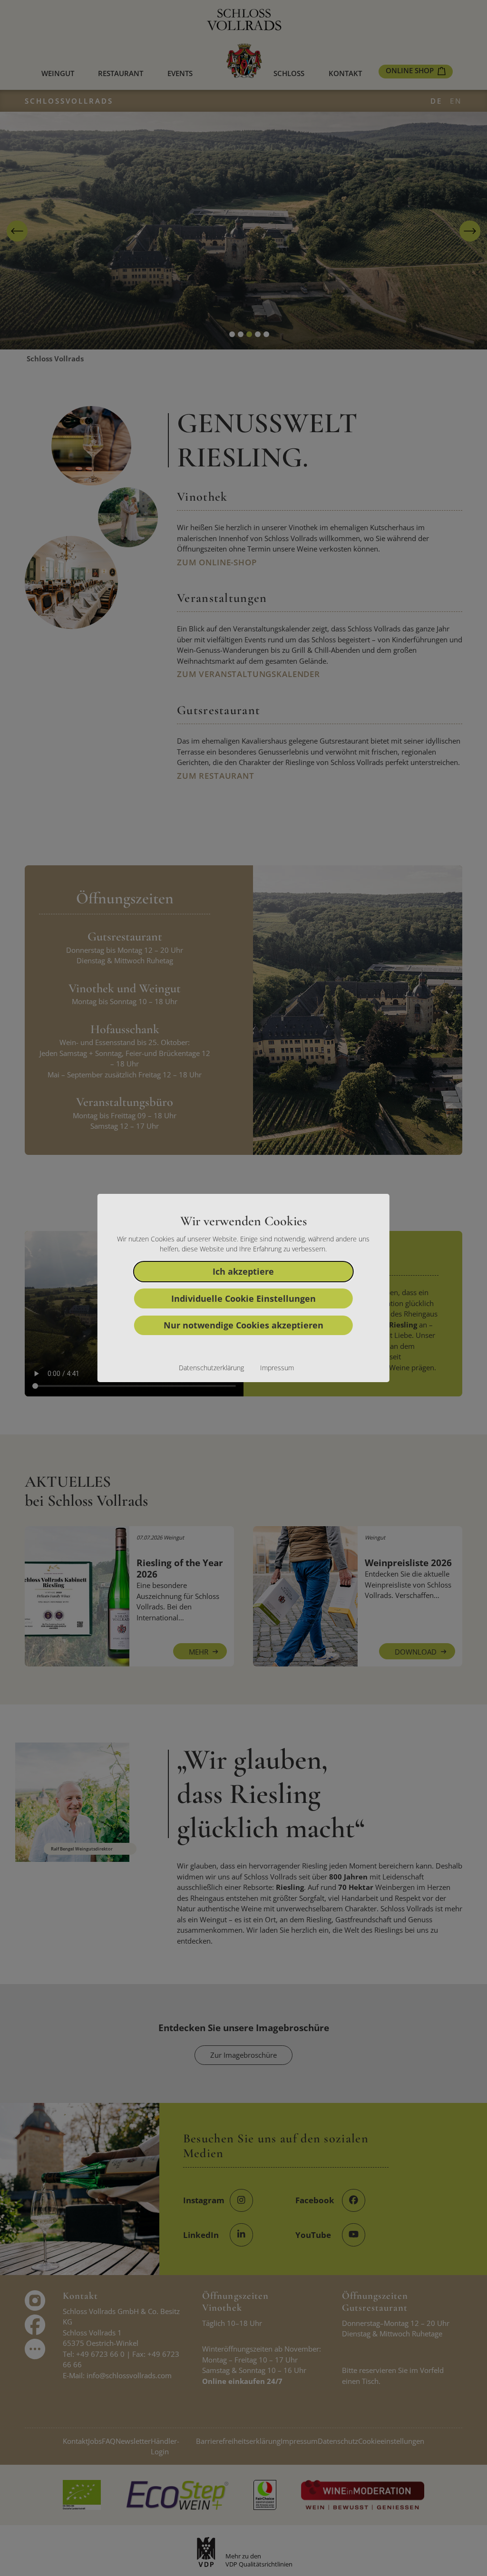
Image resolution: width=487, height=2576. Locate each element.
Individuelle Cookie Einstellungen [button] (243, 1298)
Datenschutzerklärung (211, 1368)
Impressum (277, 1368)
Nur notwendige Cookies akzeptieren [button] (243, 1325)
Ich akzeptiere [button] (243, 1271)
